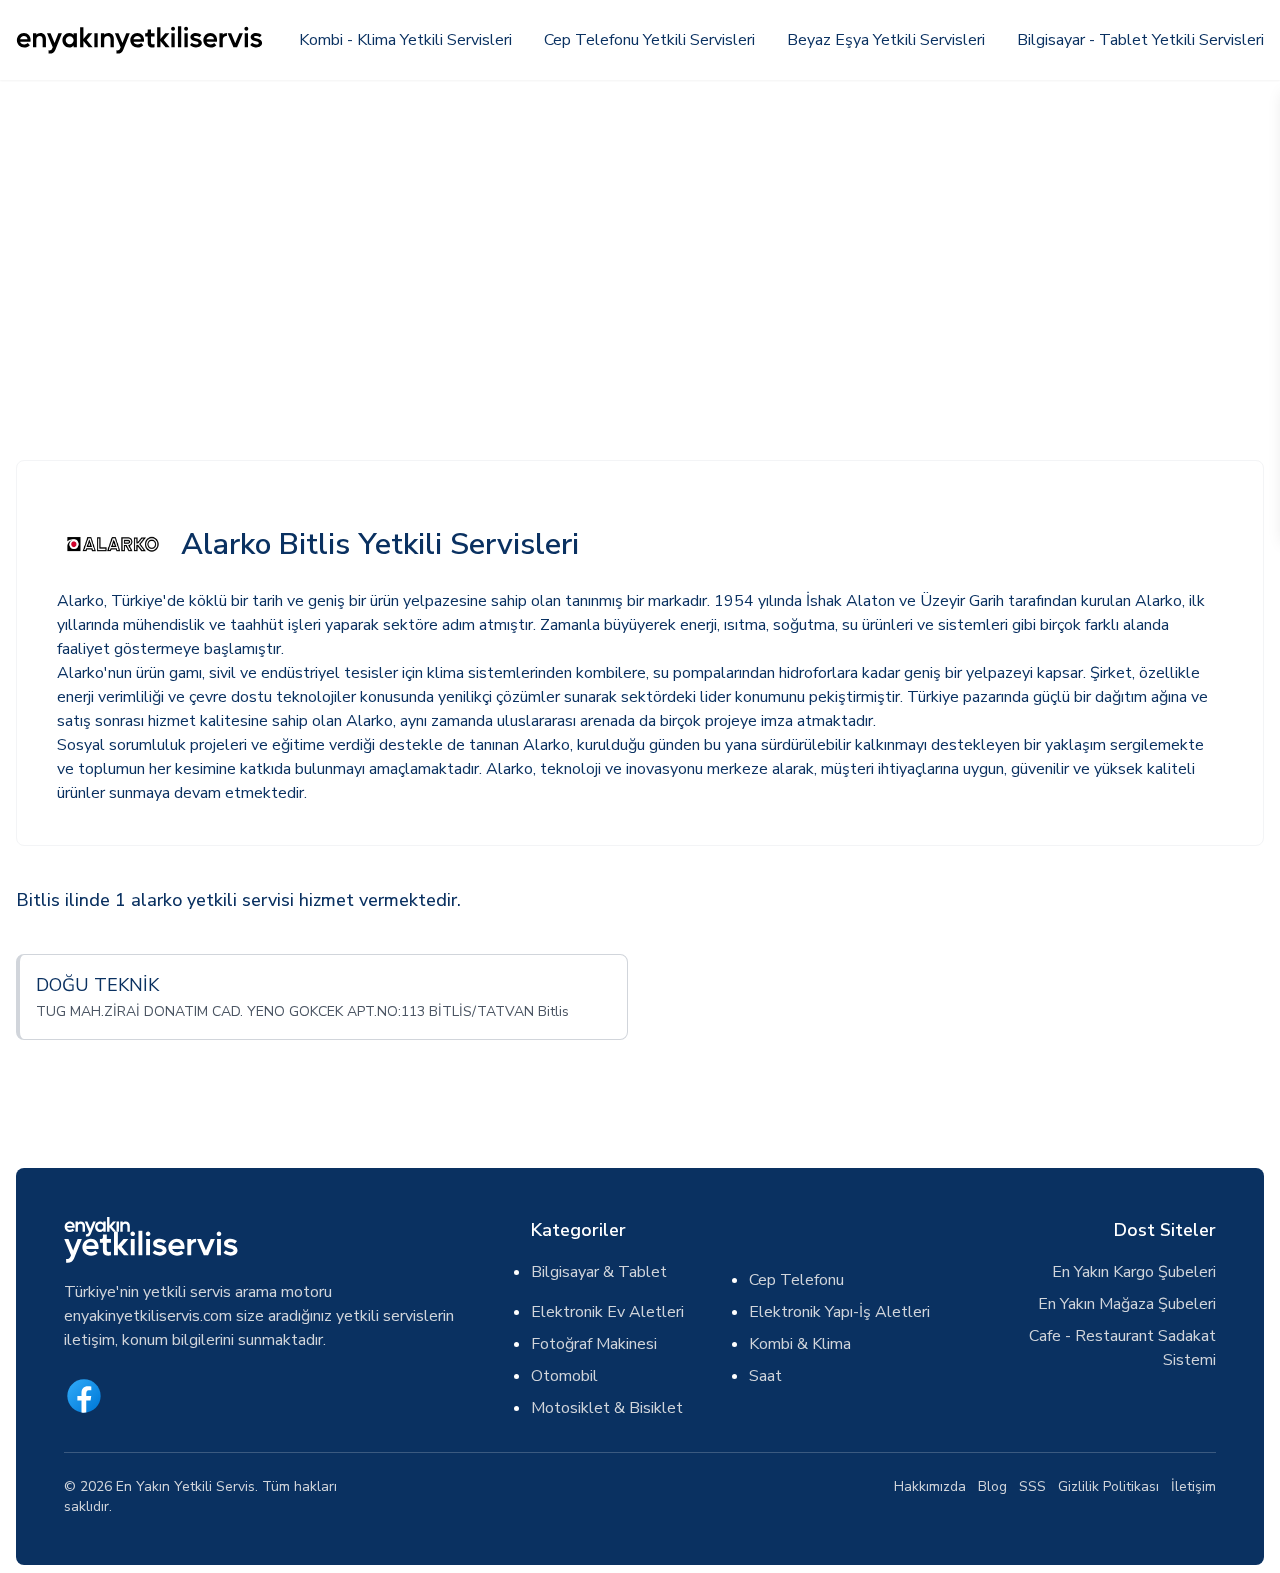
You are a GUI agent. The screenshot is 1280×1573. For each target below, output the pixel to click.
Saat (765, 1376)
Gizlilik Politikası (1108, 1486)
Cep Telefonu (796, 1280)
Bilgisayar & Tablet (599, 1272)
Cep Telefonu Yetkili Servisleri (649, 40)
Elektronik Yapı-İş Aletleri (839, 1312)
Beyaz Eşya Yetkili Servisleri (886, 40)
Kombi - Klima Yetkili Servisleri (405, 40)
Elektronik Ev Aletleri (607, 1312)
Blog (992, 1486)
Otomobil (564, 1376)
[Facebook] (84, 1396)
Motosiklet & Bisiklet (607, 1408)
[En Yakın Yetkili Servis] (141, 40)
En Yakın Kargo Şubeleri (1134, 1272)
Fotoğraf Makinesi (594, 1344)
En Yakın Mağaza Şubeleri (1127, 1304)
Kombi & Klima (800, 1344)
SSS (1032, 1486)
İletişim (1193, 1486)
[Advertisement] (640, 230)
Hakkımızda (930, 1486)
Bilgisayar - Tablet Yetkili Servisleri (1140, 40)
